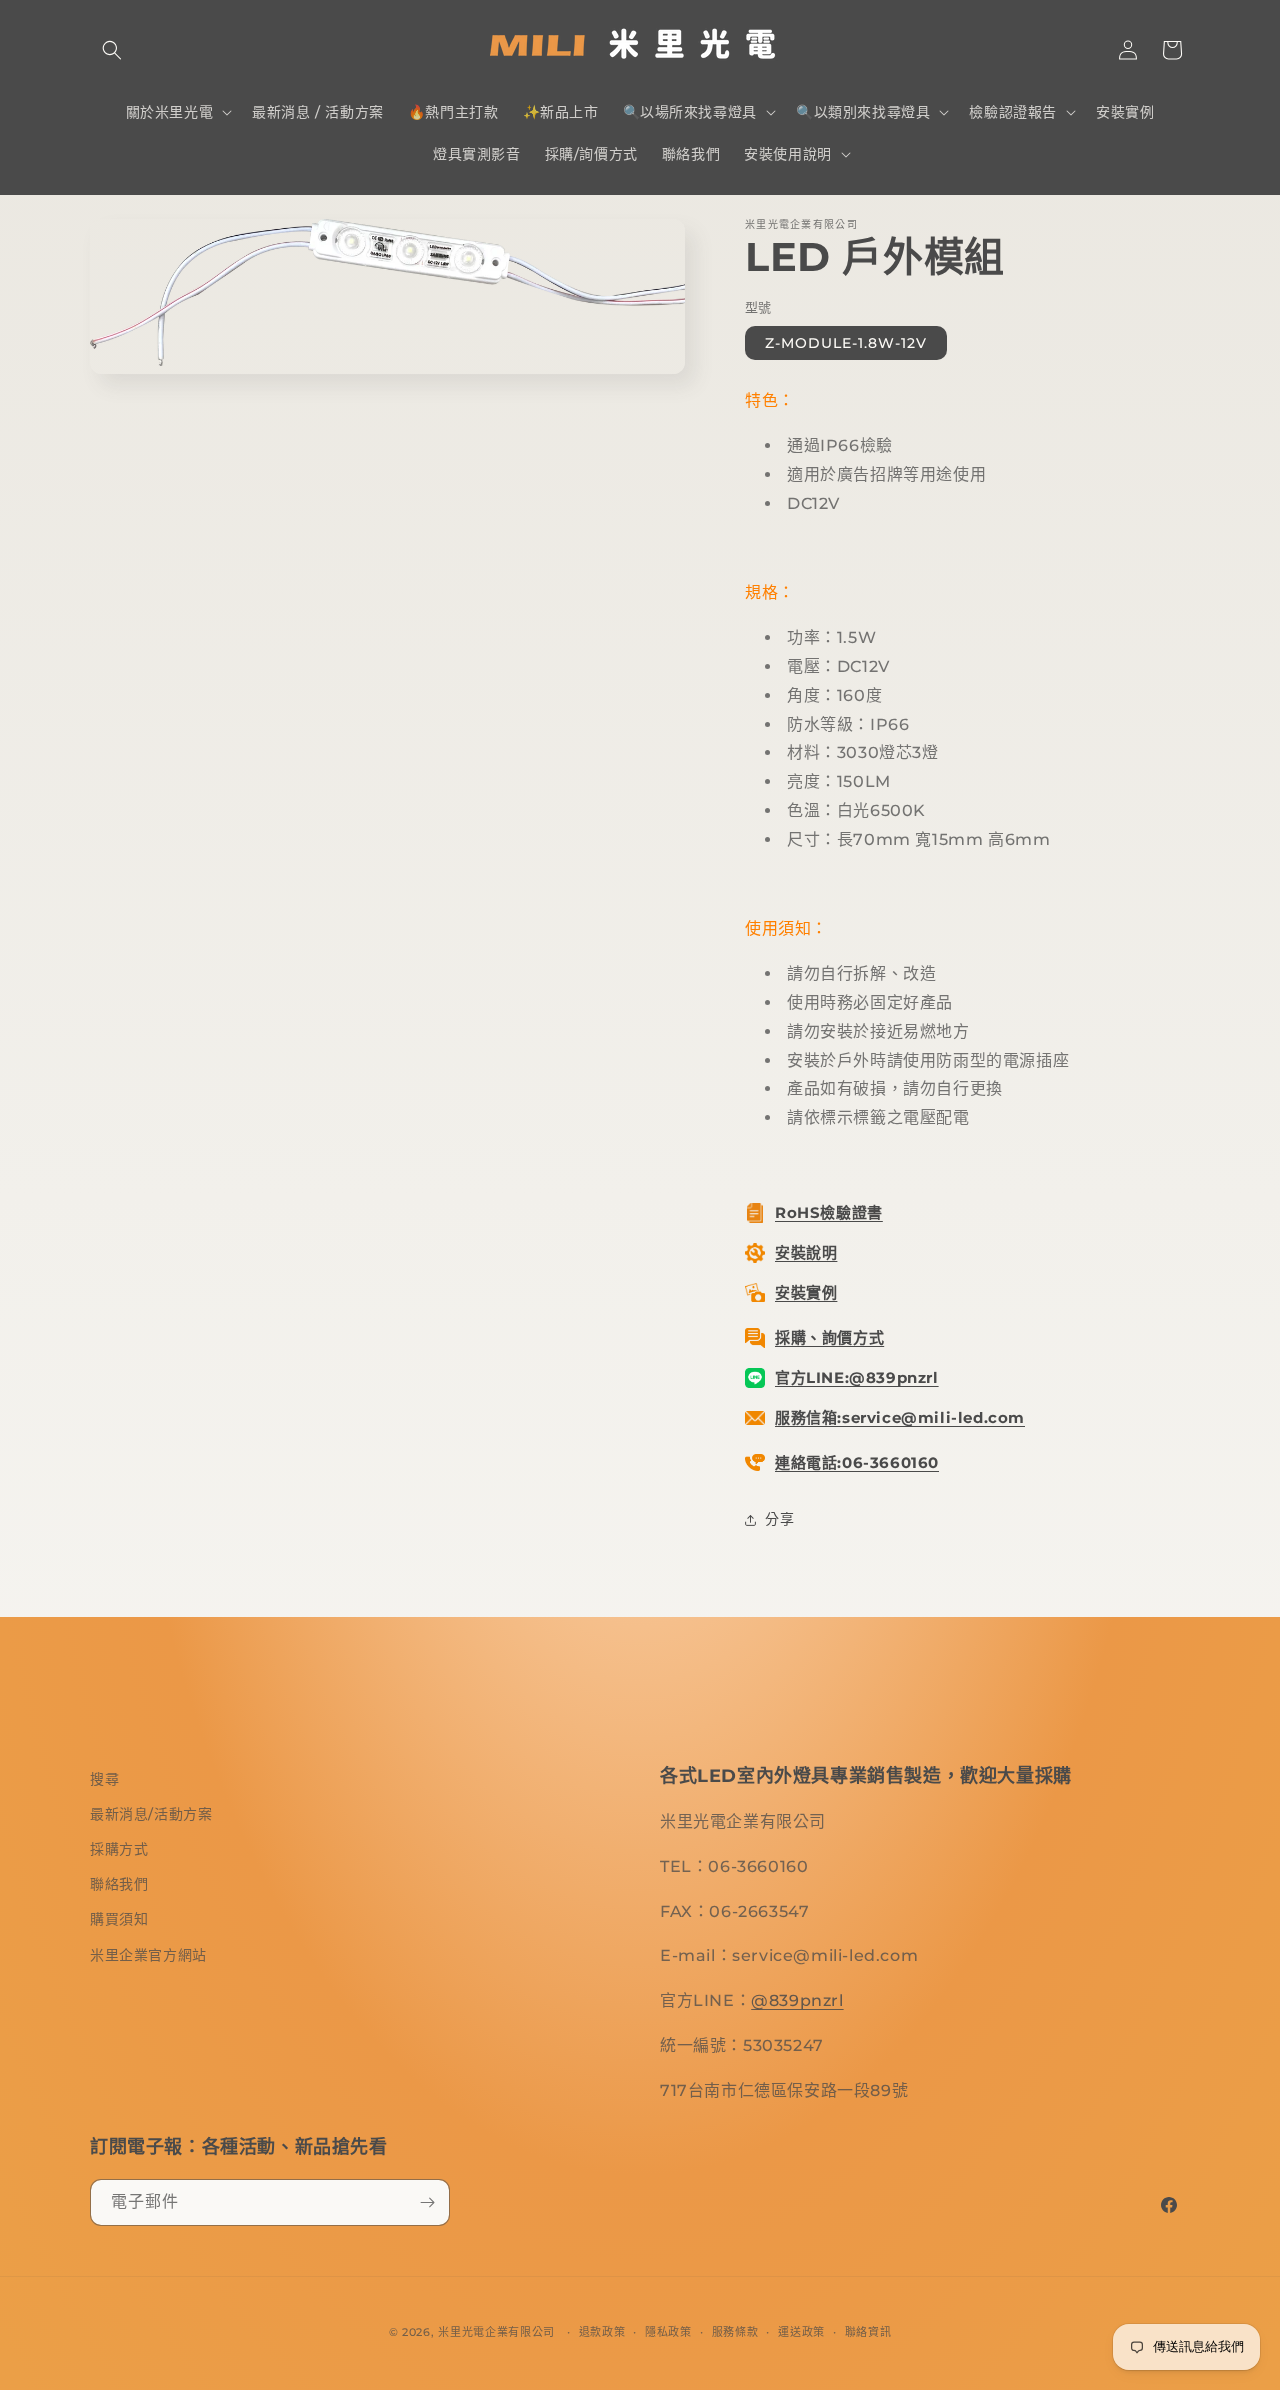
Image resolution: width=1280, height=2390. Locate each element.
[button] (112, 50)
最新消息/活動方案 (151, 1814)
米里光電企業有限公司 (496, 2332)
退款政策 (602, 2332)
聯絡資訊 (868, 2332)
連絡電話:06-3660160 (857, 1462)
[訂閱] (427, 2202)
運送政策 (801, 2332)
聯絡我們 (119, 1884)
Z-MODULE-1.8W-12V (846, 343)
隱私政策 (668, 2332)
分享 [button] (779, 1519)
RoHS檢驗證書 (829, 1212)
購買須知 (119, 1919)
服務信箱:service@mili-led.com (900, 1417)
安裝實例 (806, 1292)
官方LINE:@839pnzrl (857, 1377)
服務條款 (735, 2332)
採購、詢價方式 (829, 1337)
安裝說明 (806, 1252)
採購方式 (119, 1849)
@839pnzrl (797, 2000)
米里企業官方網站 (148, 1955)
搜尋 (104, 1779)
